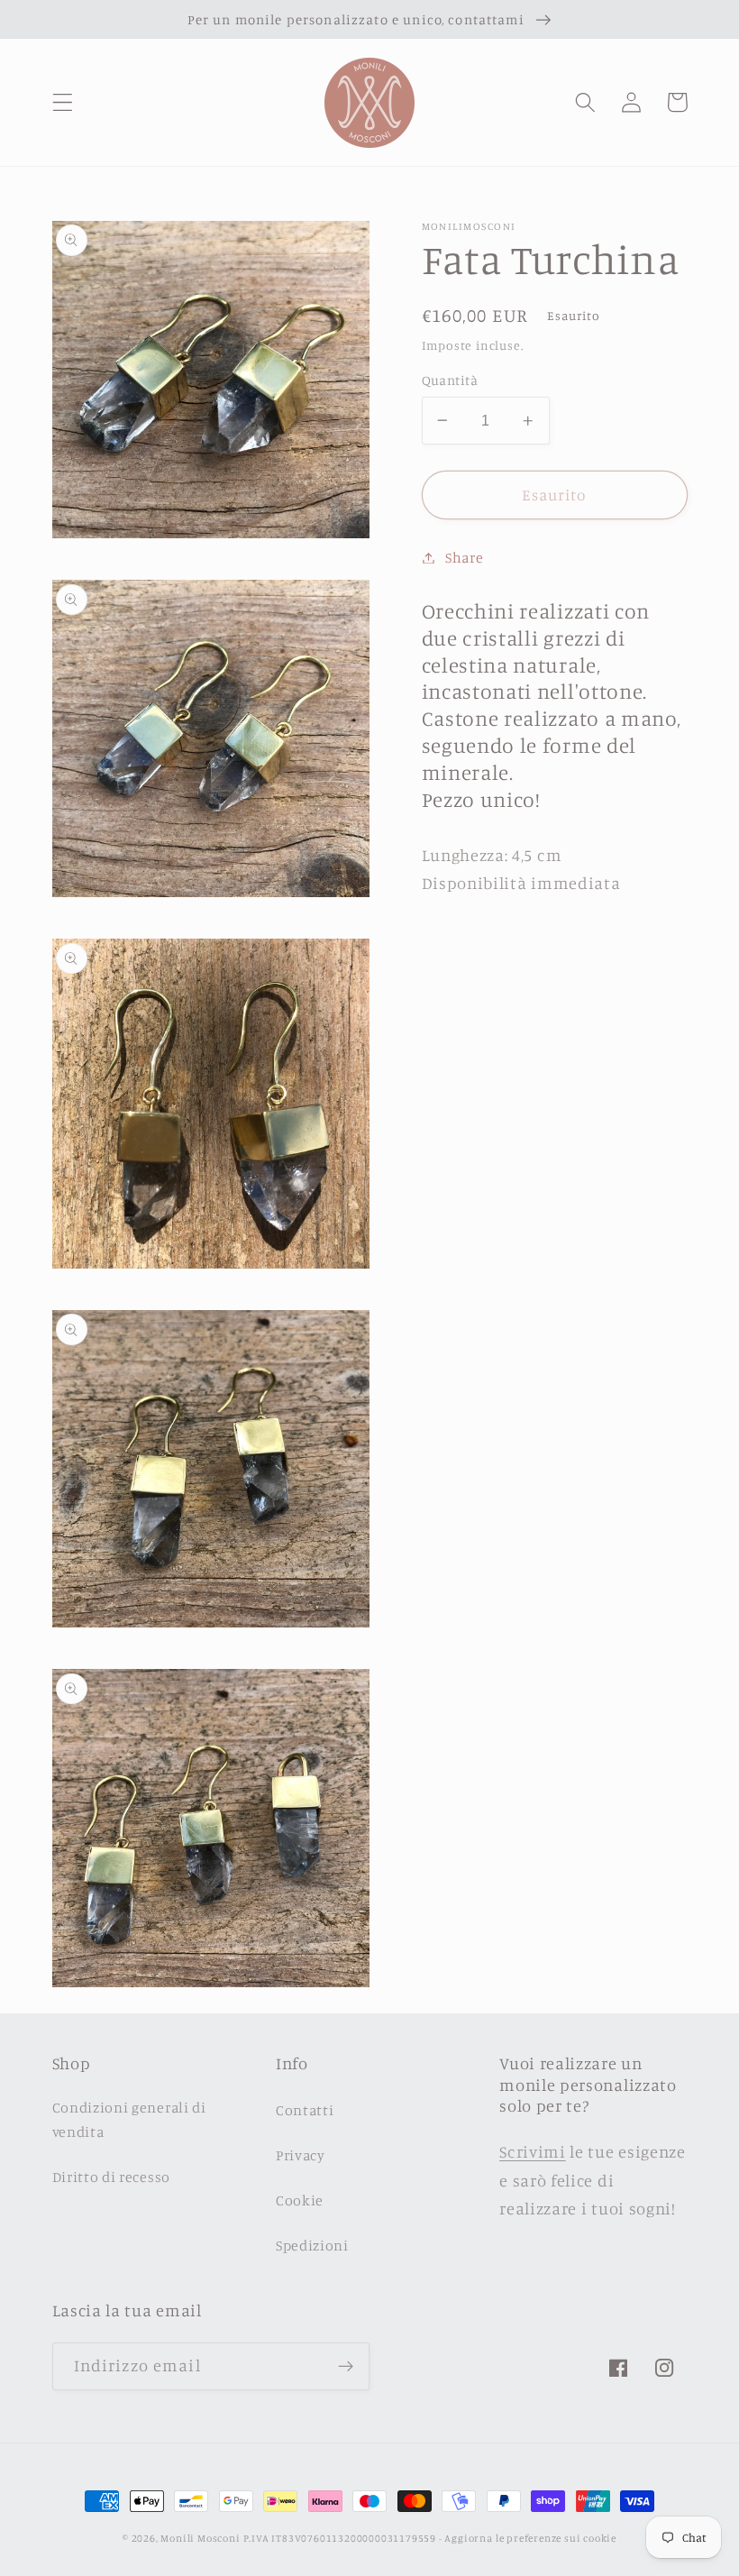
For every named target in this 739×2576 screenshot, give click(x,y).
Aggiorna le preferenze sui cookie (530, 2538)
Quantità (450, 380)
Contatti (305, 2110)
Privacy (301, 2155)
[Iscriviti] (346, 2367)
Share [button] (464, 557)
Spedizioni (312, 2245)
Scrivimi (533, 2151)
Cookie (300, 2200)
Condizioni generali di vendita (129, 2119)
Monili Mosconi (200, 2538)
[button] (63, 102)
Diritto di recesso (111, 2177)
